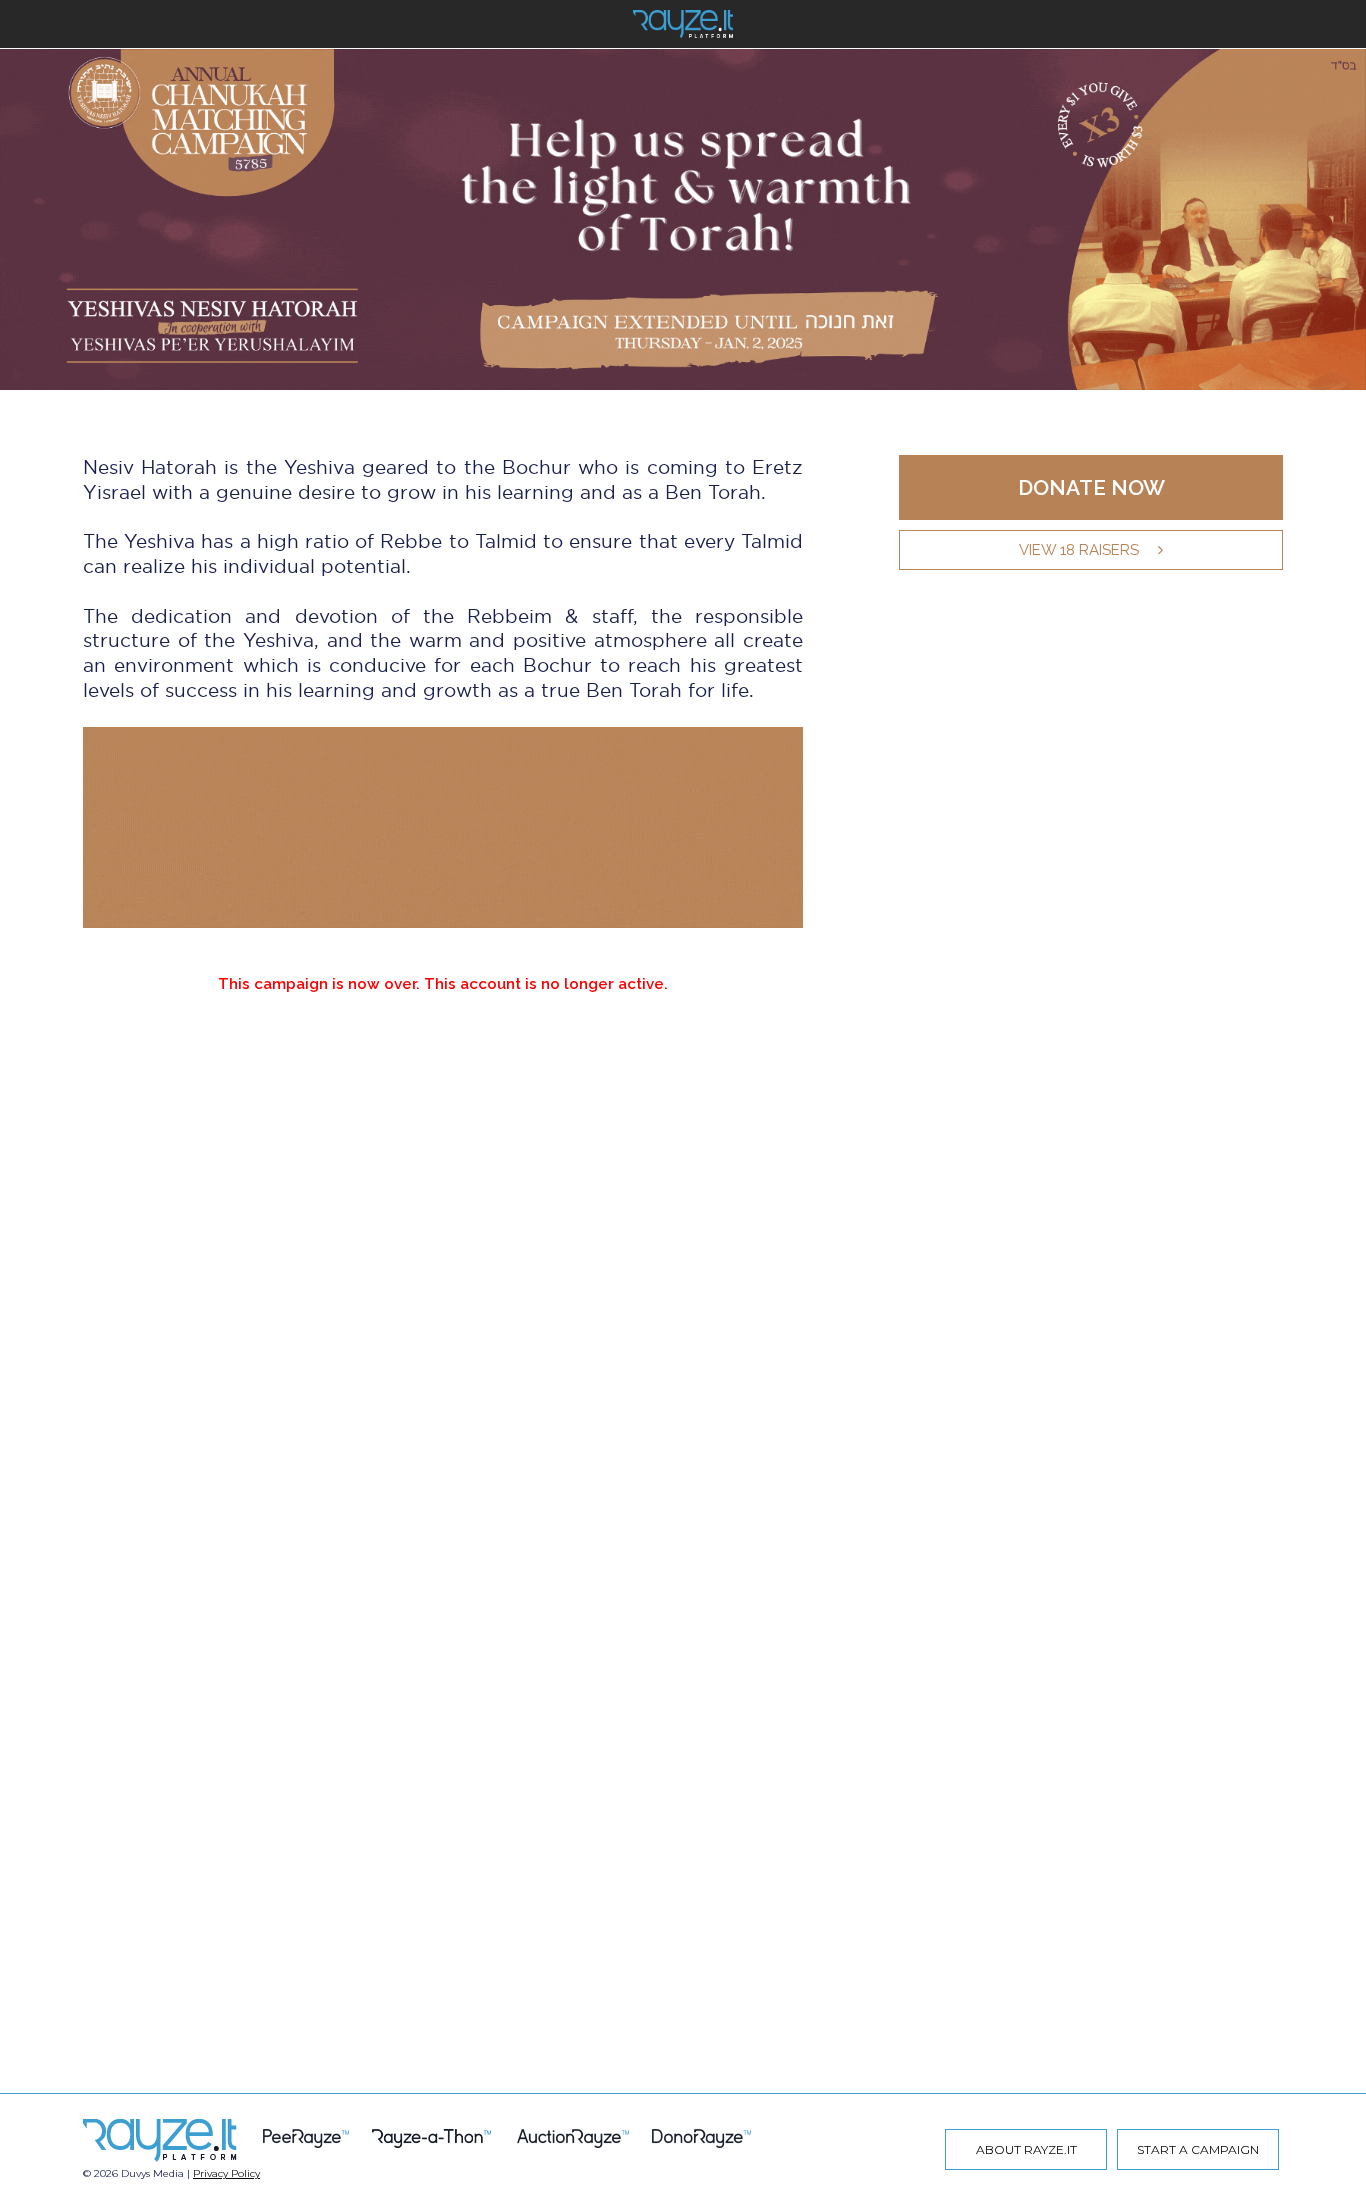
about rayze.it (1026, 2149)
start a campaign (1198, 2149)
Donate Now (1091, 487)
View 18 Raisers (1079, 550)
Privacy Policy (226, 2173)
